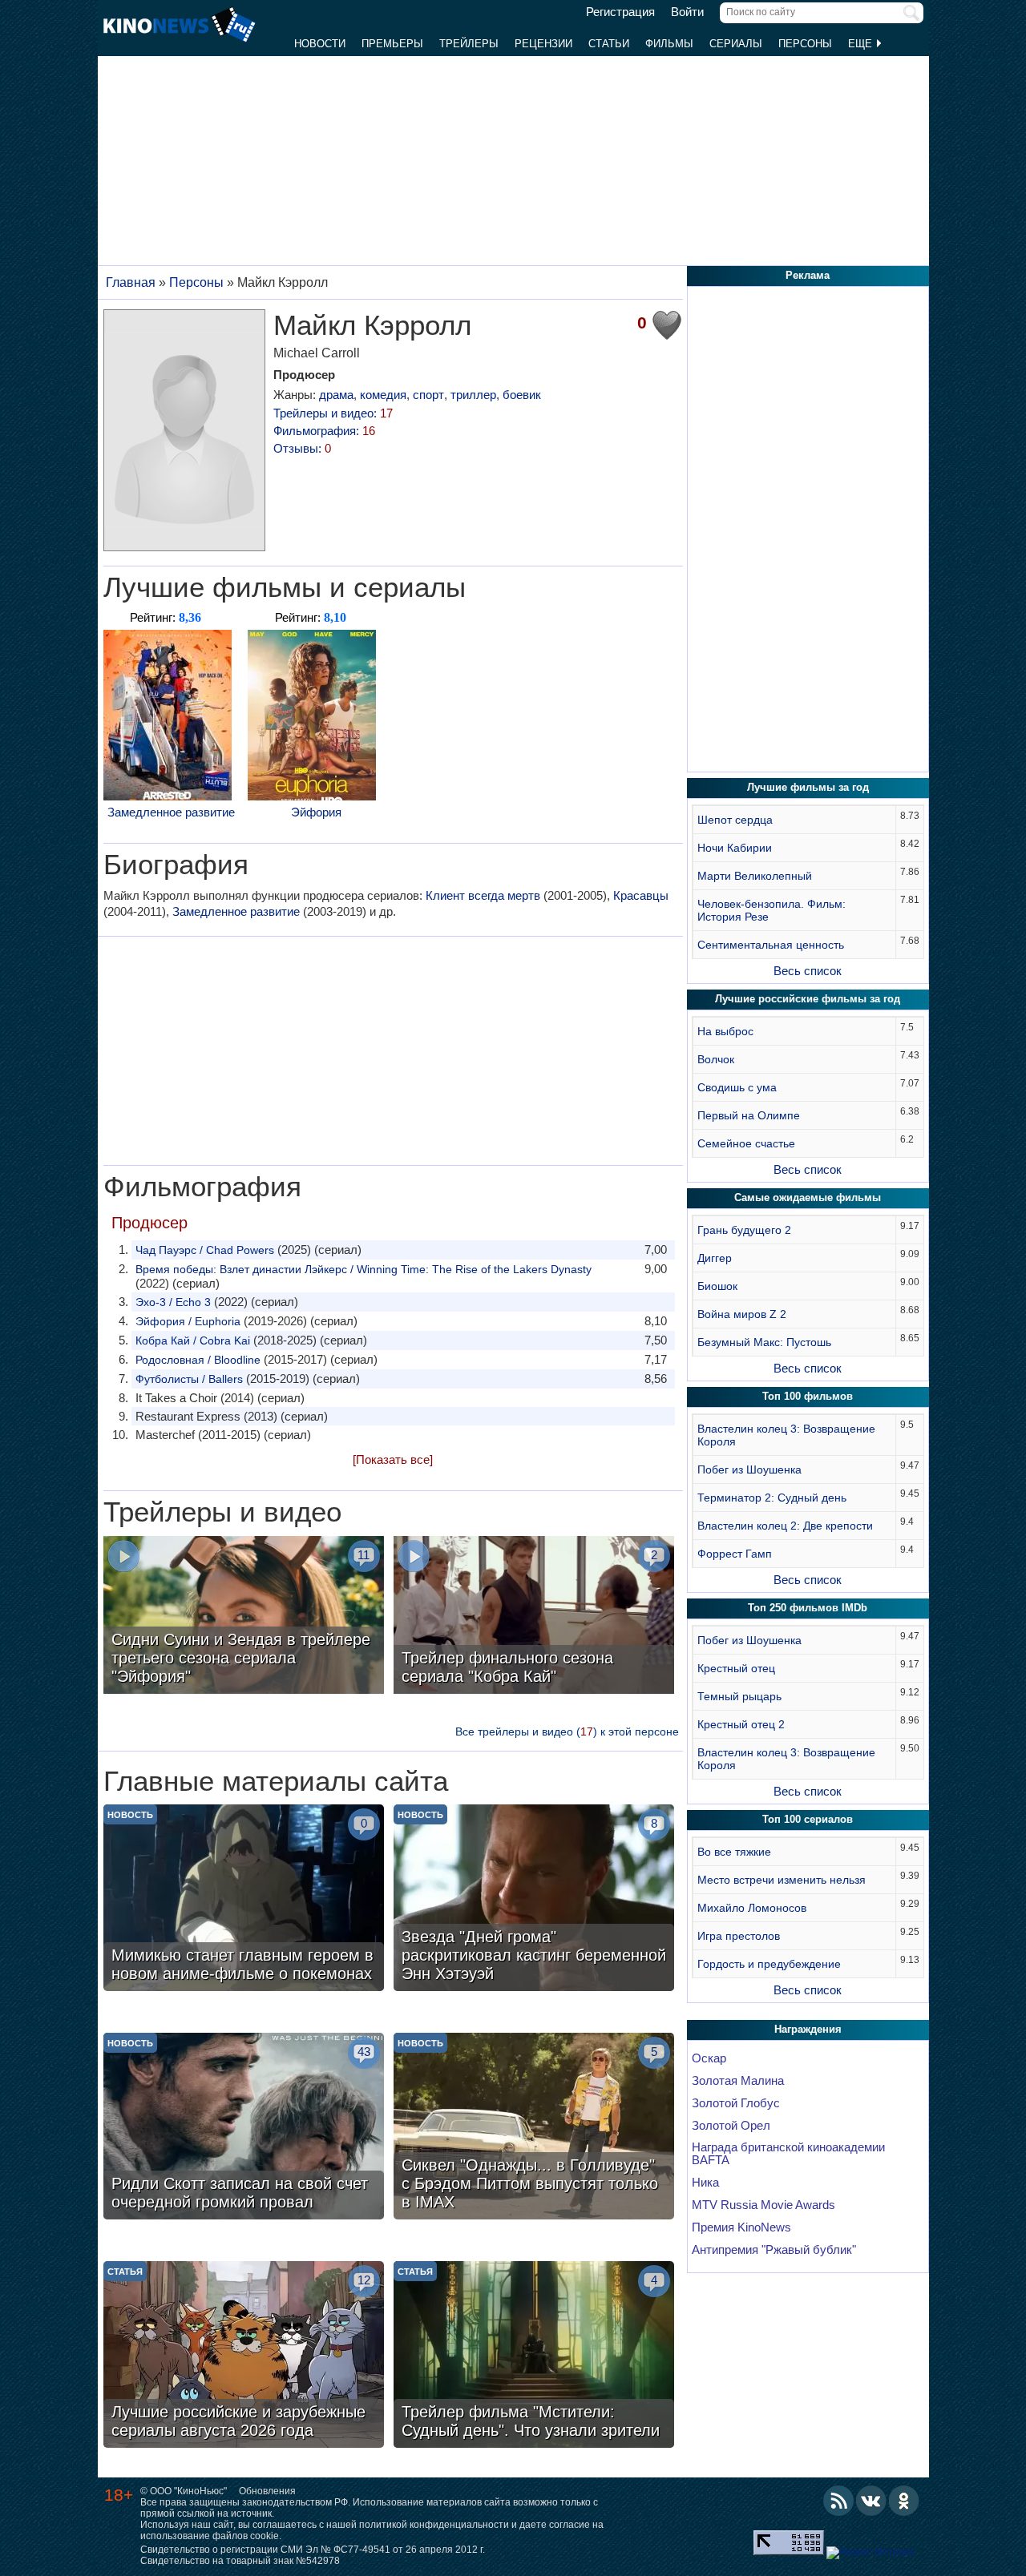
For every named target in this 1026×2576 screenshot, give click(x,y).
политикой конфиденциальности (434, 2525)
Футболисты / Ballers (189, 1379)
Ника (705, 2183)
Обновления (267, 2491)
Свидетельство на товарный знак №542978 (240, 2561)
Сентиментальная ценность (771, 945)
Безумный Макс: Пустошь (764, 1342)
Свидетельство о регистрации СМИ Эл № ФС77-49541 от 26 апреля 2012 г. (313, 2550)
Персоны (805, 44)
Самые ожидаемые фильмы (808, 1197)
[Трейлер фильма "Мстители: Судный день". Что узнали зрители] (534, 2356)
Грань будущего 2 (744, 1230)
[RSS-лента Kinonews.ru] (838, 2501)
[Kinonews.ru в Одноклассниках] (904, 2501)
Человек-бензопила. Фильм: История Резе (772, 910)
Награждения (808, 2029)
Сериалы (736, 44)
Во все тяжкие (734, 1852)
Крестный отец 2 (741, 1724)
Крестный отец (736, 1668)
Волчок (716, 1059)
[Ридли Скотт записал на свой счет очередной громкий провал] (244, 2128)
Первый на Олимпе (749, 1115)
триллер (473, 395)
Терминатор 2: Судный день (772, 1498)
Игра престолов (739, 1936)
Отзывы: (302, 448)
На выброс (725, 1031)
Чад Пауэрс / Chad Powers (205, 1250)
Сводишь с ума (737, 1087)
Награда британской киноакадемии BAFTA (788, 2154)
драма (336, 395)
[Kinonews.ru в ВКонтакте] (871, 2501)
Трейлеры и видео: (333, 413)
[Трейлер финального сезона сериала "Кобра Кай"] (534, 1617)
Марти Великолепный (755, 876)
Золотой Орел (731, 2126)
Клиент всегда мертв (483, 895)
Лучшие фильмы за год (808, 787)
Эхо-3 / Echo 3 (173, 1302)
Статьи (609, 44)
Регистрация (620, 12)
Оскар (709, 2058)
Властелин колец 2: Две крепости (785, 1526)
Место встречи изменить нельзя (782, 1880)
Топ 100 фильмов (808, 1396)
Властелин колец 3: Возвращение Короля (786, 1435)
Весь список (808, 971)
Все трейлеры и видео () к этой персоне (567, 1731)
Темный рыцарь (739, 1696)
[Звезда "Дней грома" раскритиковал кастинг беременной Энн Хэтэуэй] (534, 1900)
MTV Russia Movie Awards (763, 2205)
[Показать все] (393, 1459)
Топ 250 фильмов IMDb (808, 1608)
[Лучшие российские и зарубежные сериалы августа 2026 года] (244, 2356)
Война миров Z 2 (742, 1314)
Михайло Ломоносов (752, 1908)
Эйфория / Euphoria (188, 1321)
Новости (320, 44)
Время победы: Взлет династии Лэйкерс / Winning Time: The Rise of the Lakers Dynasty (364, 1269)
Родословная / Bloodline (198, 1360)
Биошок (717, 1286)
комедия (383, 395)
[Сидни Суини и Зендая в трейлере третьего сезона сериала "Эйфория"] (244, 1617)
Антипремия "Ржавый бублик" (774, 2250)
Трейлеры (469, 44)
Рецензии (543, 44)
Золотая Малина (738, 2081)
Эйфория (316, 812)
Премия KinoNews (741, 2227)
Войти (687, 12)
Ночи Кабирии (735, 848)
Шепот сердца (735, 820)
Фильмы (669, 44)
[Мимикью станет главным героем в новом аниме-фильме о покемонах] (244, 1900)
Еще (862, 44)
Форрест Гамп (735, 1554)
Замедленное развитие (171, 812)
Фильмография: (324, 431)
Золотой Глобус (736, 2103)
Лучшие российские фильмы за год (808, 999)
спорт (428, 395)
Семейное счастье (746, 1143)
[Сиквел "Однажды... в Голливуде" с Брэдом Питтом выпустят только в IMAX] (534, 2128)
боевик (522, 395)
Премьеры (392, 44)
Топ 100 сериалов (808, 1819)
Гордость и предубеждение (769, 1964)
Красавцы (641, 895)
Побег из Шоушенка (749, 1469)
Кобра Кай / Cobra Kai (193, 1340)
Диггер (715, 1258)
